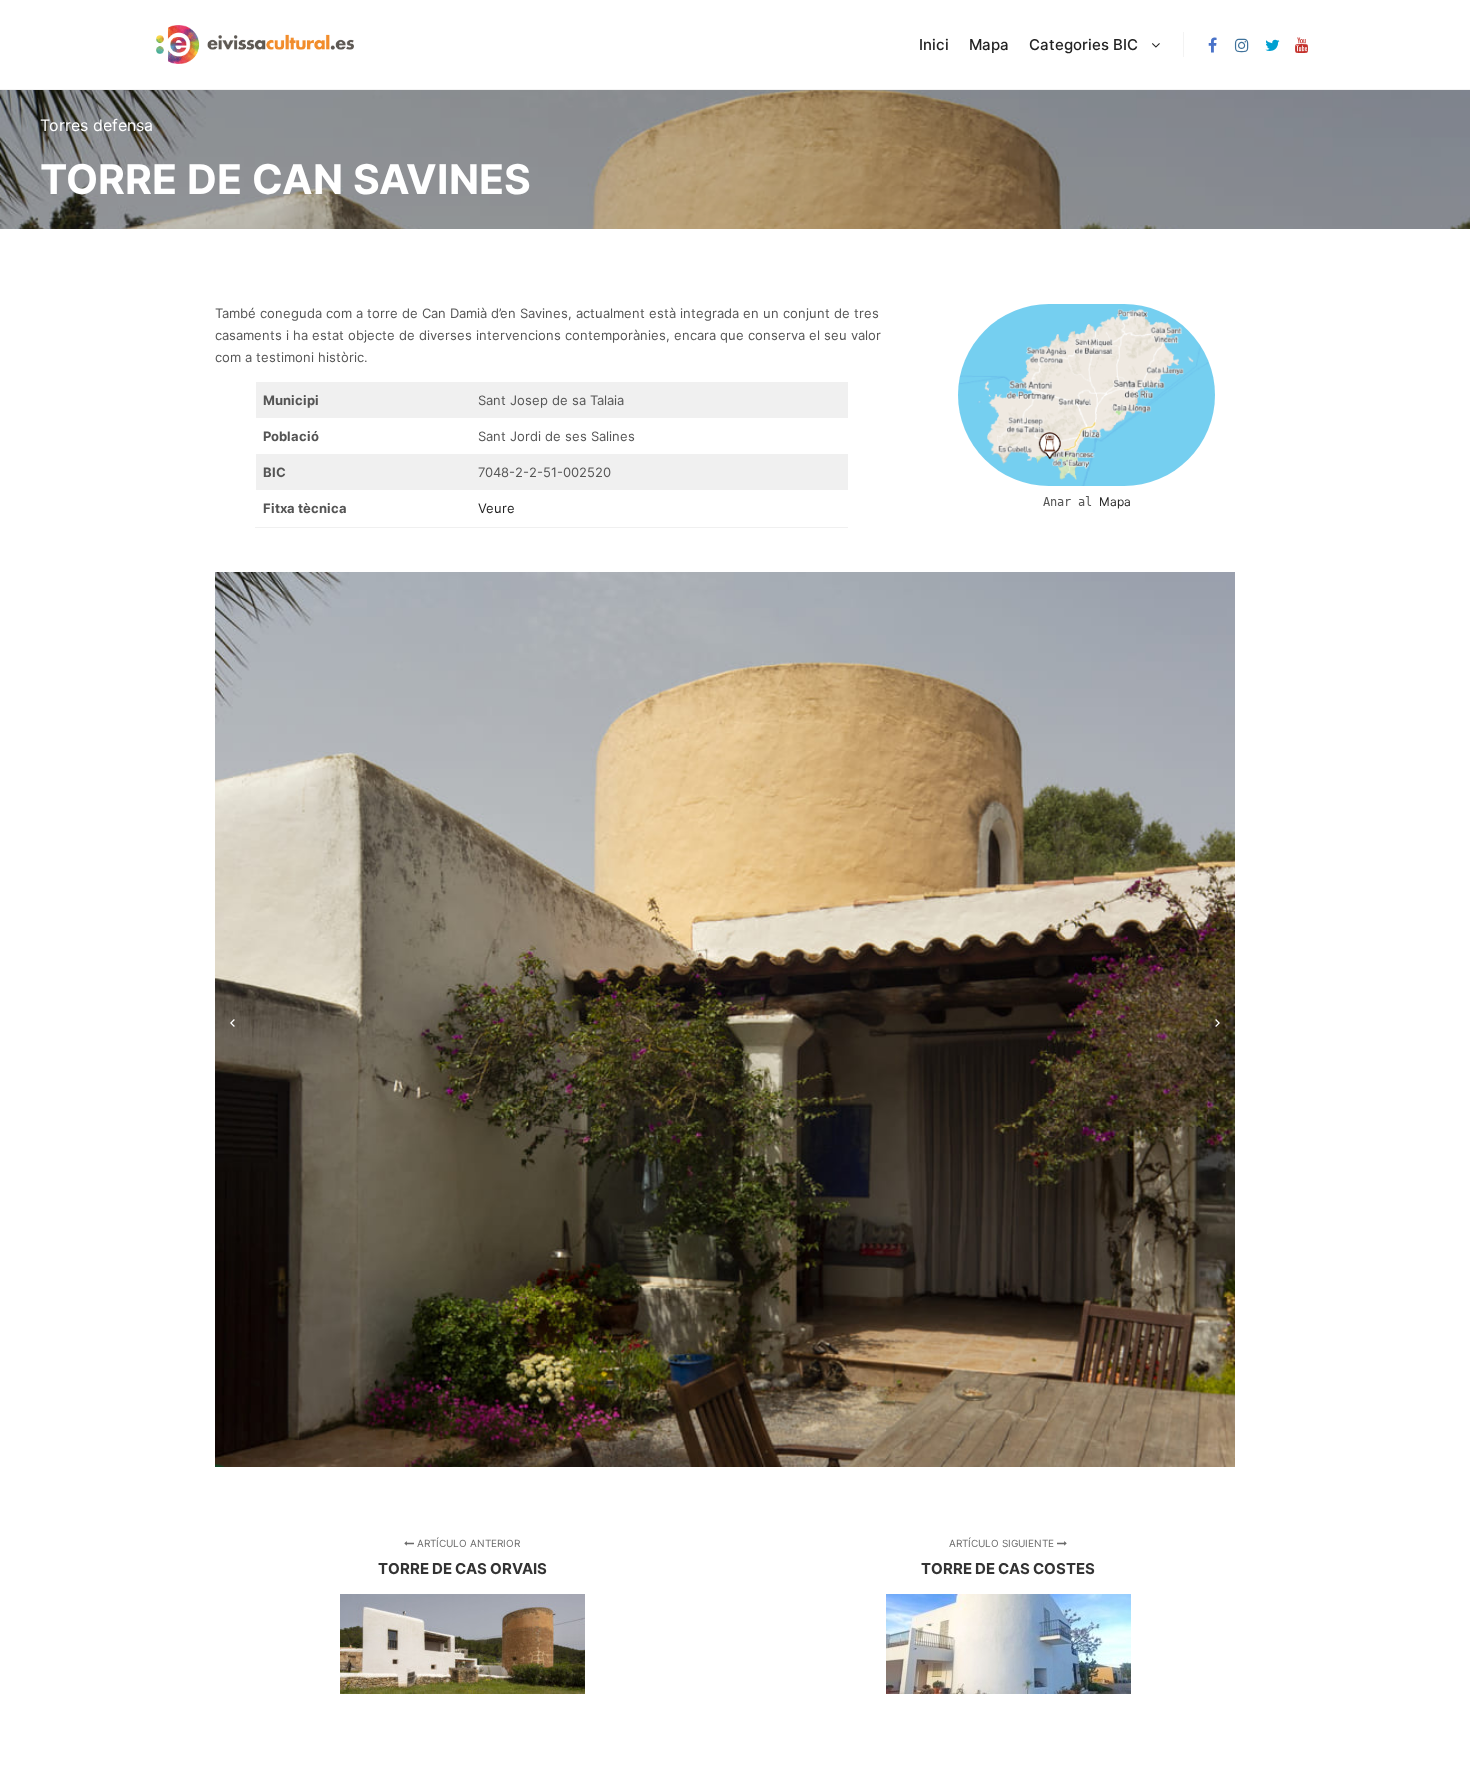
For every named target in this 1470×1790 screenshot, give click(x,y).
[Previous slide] (232, 1019)
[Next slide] (1217, 1019)
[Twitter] (1272, 45)
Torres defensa (96, 125)
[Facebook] (1212, 45)
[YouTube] (1302, 45)
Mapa (1115, 501)
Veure (496, 508)
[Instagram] (1242, 45)
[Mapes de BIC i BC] (255, 44)
